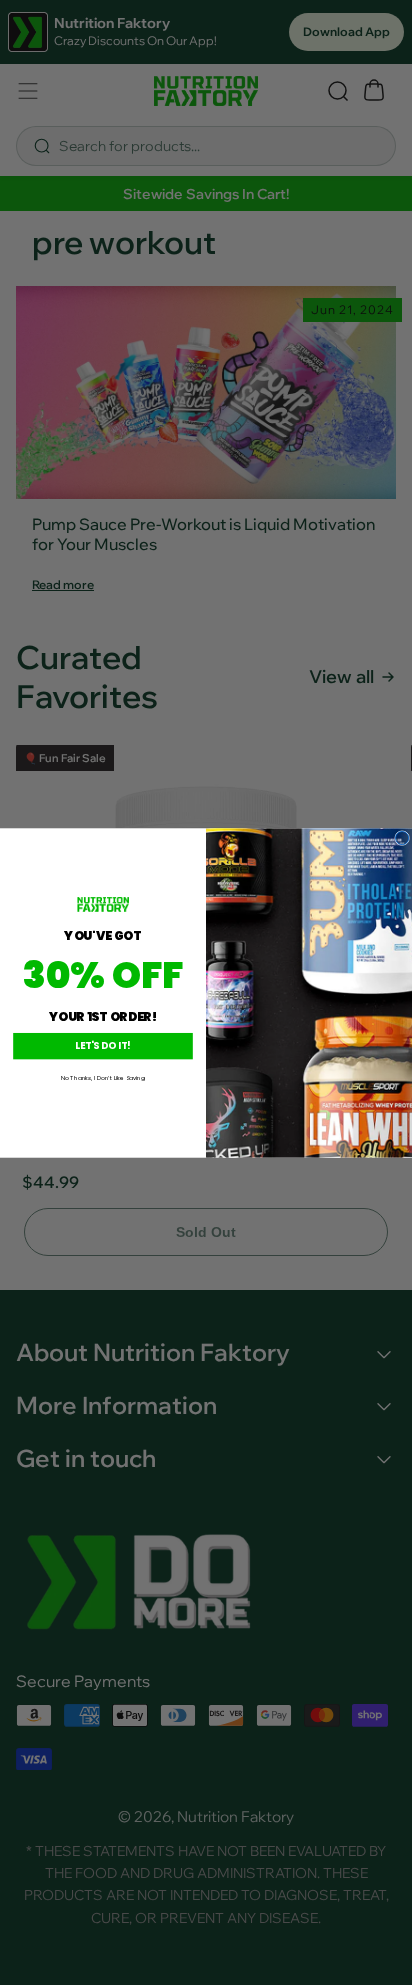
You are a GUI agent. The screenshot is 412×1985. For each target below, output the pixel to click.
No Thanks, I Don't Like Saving (102, 1077)
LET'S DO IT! (103, 1046)
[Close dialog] (402, 837)
